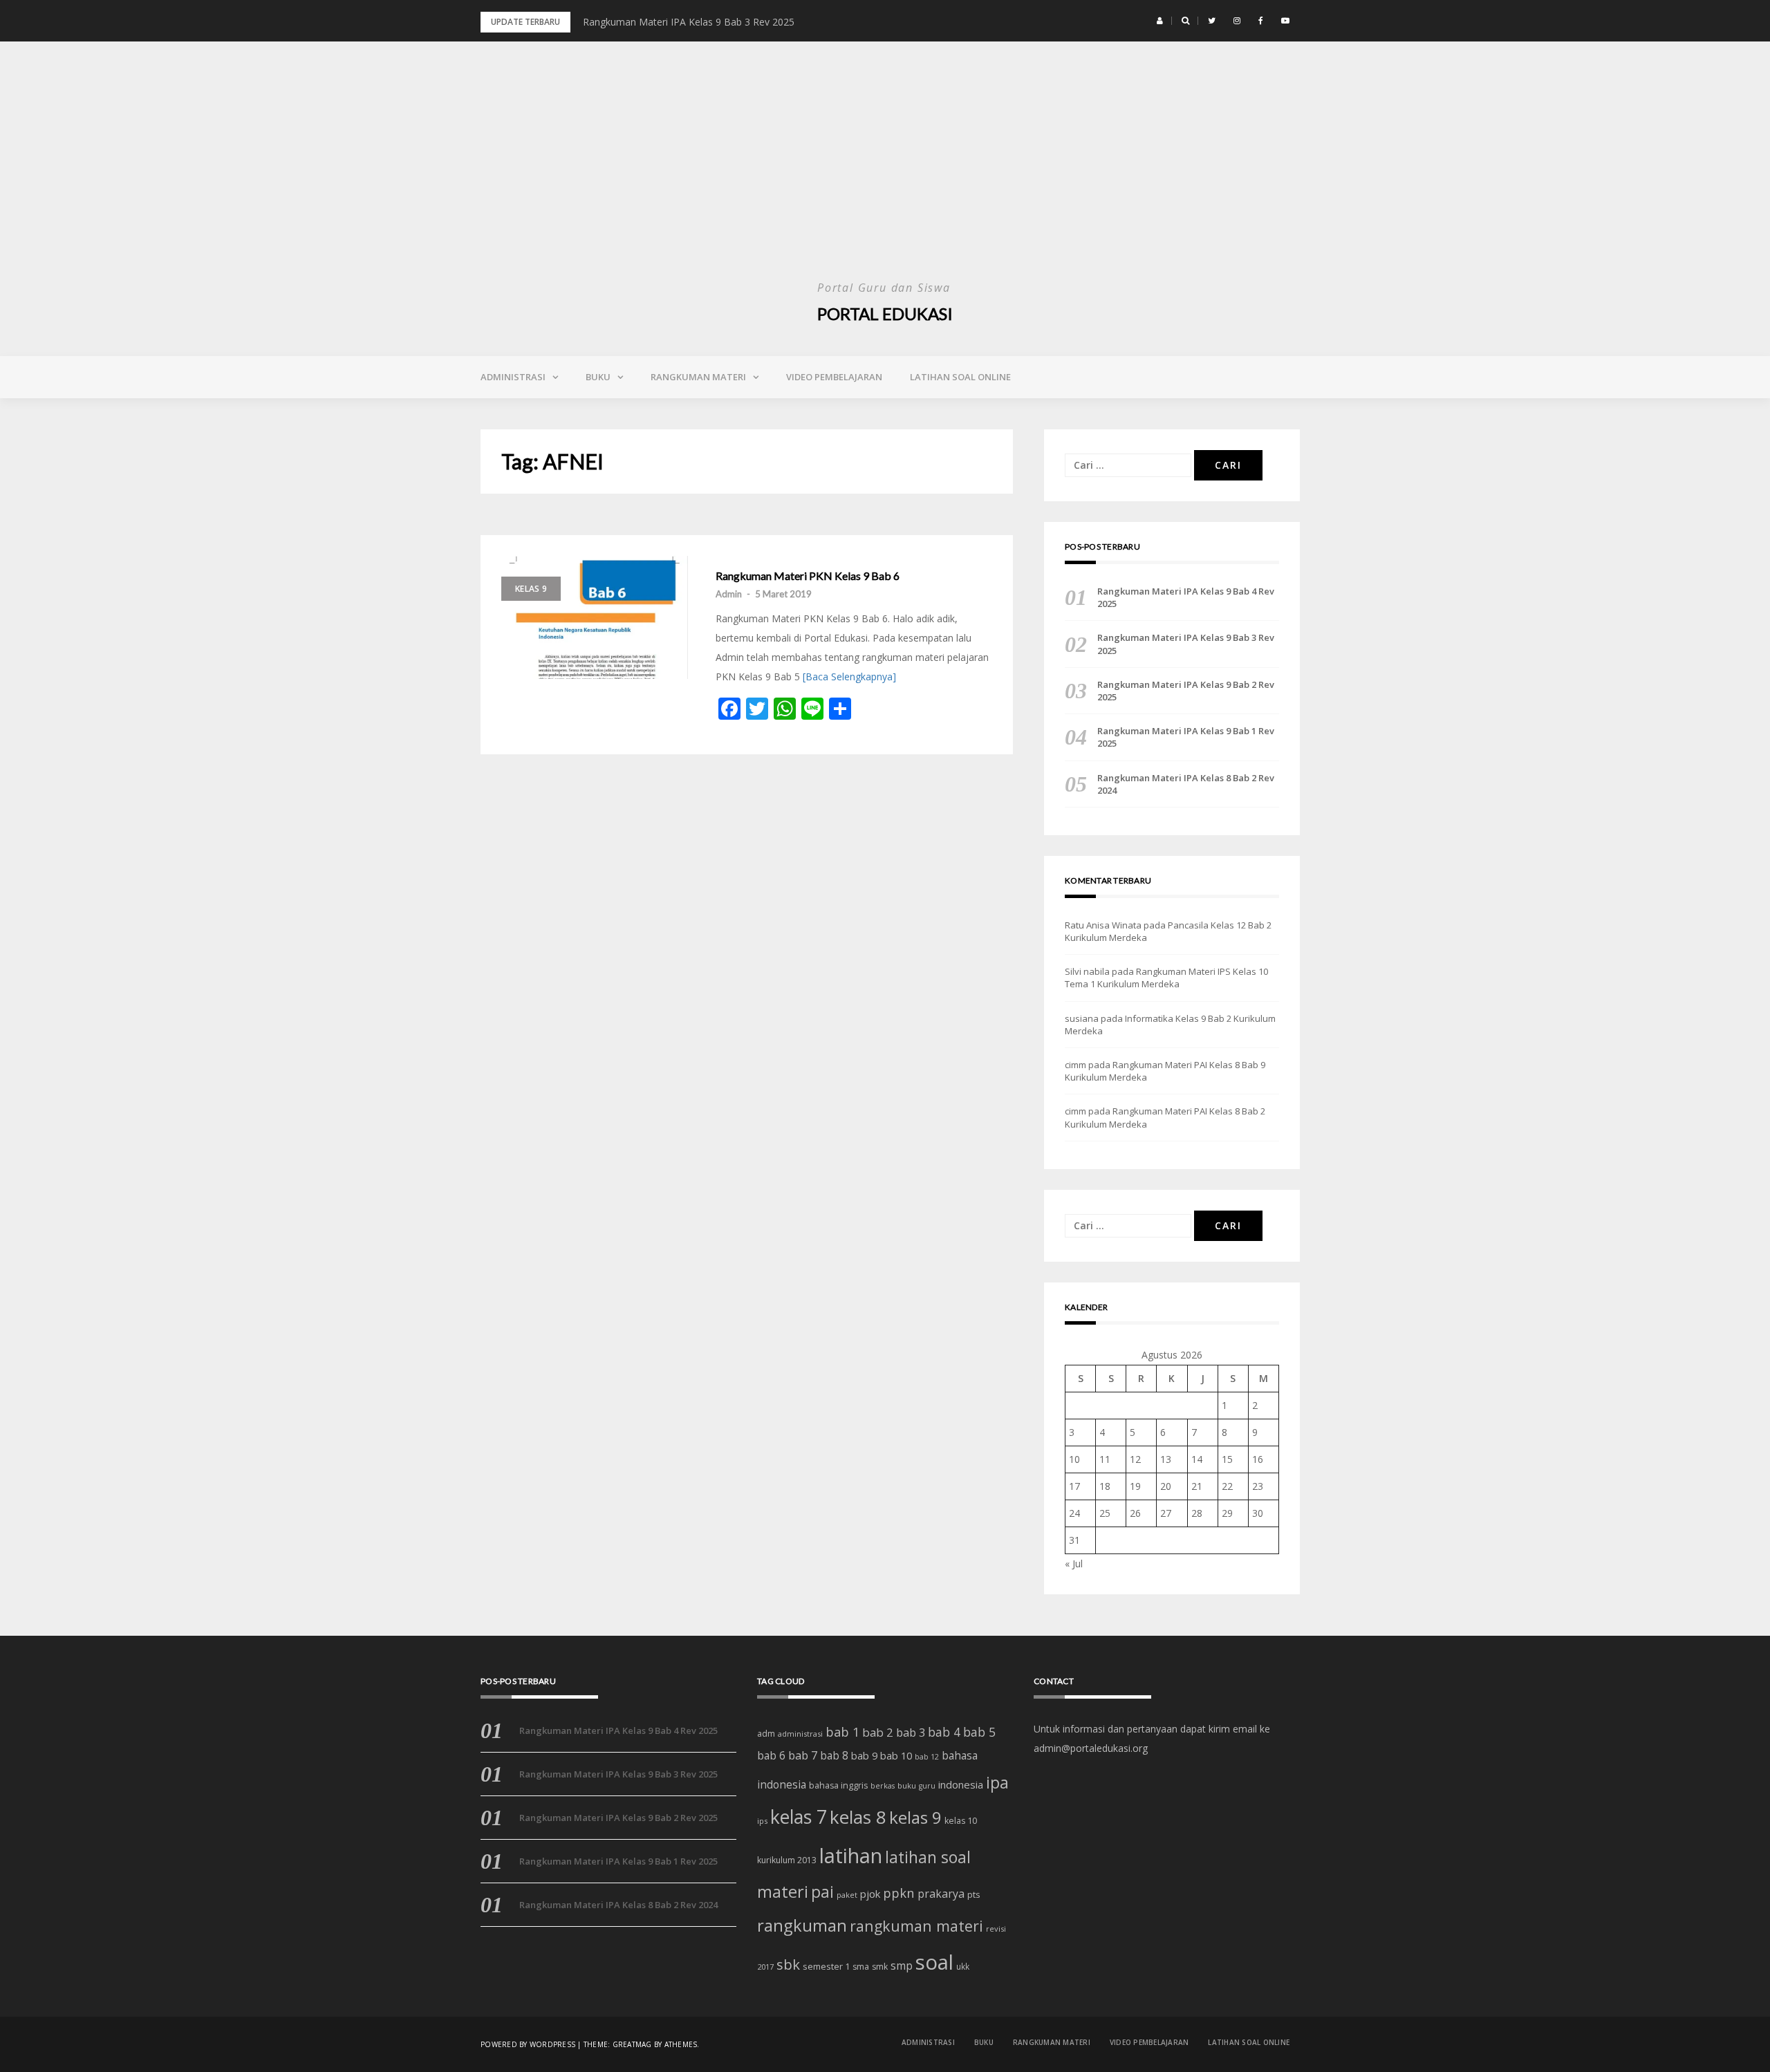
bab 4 (944, 1732)
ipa (997, 1783)
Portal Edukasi (885, 314)
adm (766, 1734)
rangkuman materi (916, 1926)
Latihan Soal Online (960, 377)
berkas (883, 1786)
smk (880, 1967)
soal (934, 1962)
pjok (870, 1894)
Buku (598, 377)
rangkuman (802, 1925)
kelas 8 (858, 1817)
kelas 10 (961, 1821)
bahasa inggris (838, 1785)
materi (783, 1892)
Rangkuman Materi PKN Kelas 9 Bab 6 (808, 576)
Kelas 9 (531, 589)
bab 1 (842, 1732)
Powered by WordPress (528, 2044)
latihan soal (928, 1857)
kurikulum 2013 (787, 1860)
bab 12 (927, 1757)
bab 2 (878, 1732)
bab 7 (803, 1755)
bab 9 (864, 1756)
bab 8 (834, 1756)
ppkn (899, 1893)
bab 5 (979, 1732)
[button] (1160, 21)
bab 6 (771, 1755)
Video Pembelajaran (834, 377)
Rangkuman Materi (698, 377)
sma (861, 1967)
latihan (851, 1856)
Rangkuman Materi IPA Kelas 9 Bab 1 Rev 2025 (1186, 737)
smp (902, 1966)
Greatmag (632, 2044)
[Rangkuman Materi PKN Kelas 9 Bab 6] (595, 617)
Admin (729, 594)
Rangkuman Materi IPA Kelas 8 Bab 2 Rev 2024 (1186, 784)
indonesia (961, 1784)
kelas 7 (799, 1817)
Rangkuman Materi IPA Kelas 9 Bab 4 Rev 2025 (1186, 597)
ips (762, 1821)
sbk (788, 1964)
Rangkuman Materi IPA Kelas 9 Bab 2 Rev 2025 (1186, 691)
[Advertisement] (885, 173)
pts (974, 1894)
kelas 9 (915, 1817)
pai (822, 1892)
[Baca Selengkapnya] (849, 676)
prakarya (941, 1894)
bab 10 (896, 1755)
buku (907, 1785)
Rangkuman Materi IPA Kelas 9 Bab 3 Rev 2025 (689, 22)
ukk (963, 1966)
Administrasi (513, 377)
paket (847, 1895)
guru (927, 1786)
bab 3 (911, 1732)
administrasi (800, 1734)
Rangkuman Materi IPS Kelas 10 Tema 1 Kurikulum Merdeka (1166, 978)
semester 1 (826, 1966)
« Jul (1074, 1564)
